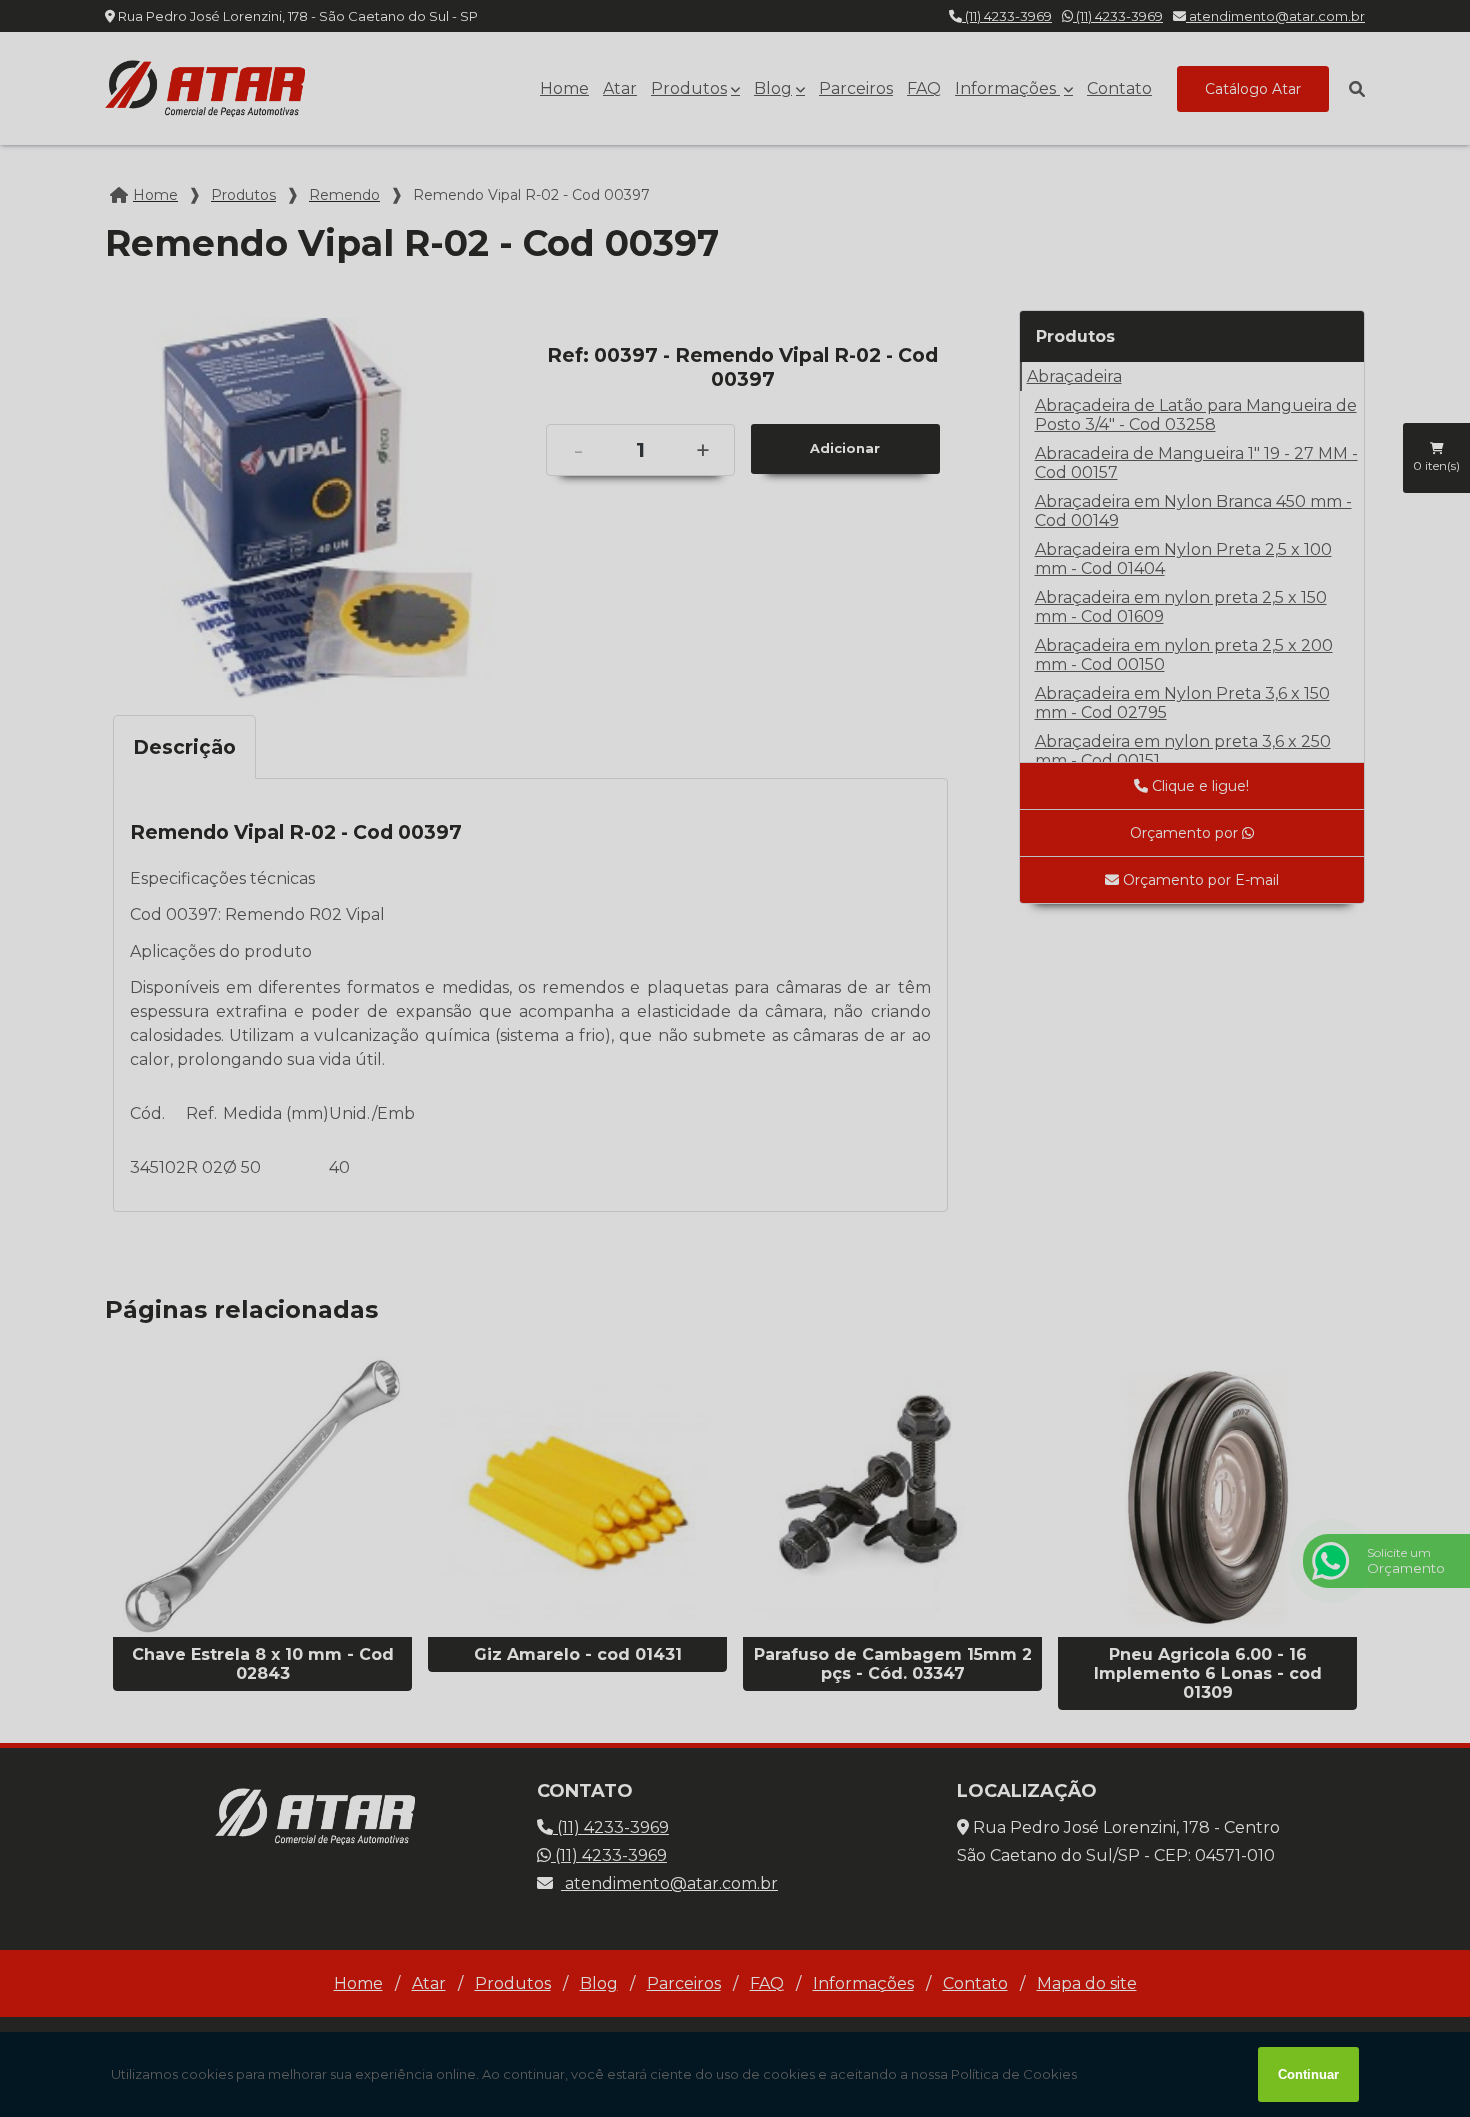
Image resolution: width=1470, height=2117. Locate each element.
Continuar (1308, 2074)
